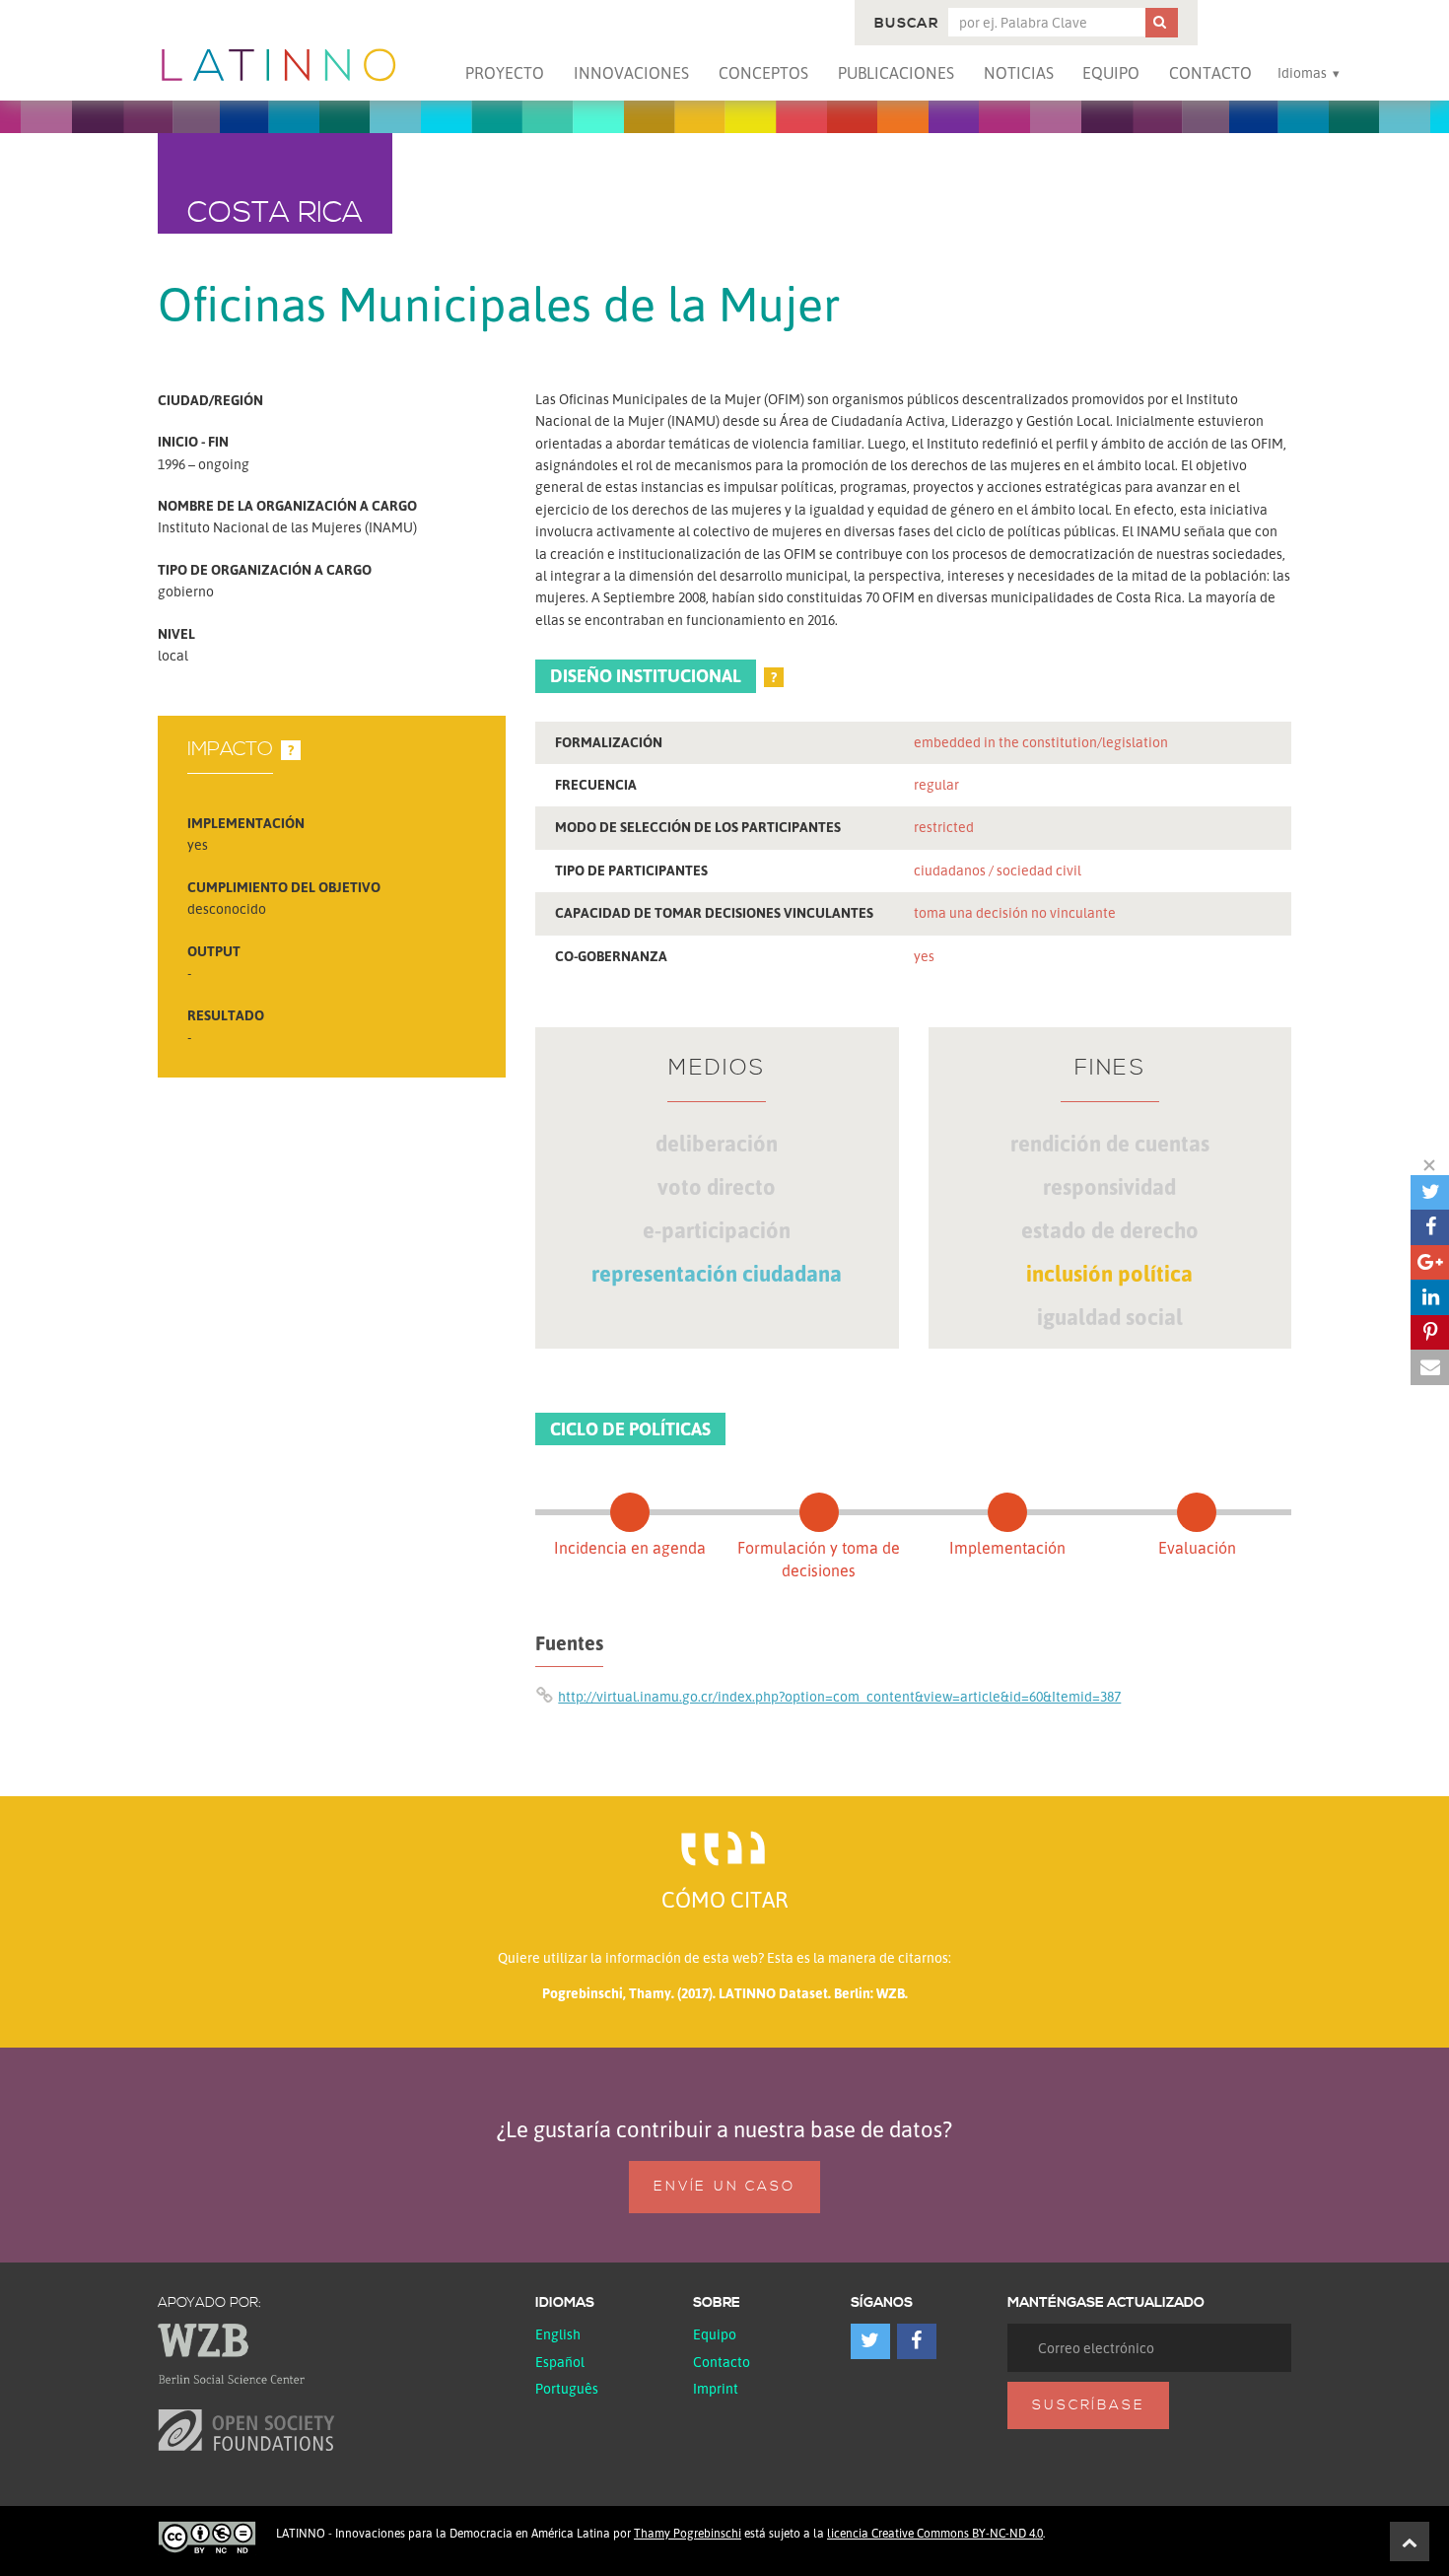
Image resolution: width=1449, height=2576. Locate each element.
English (558, 2334)
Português (567, 2388)
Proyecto (505, 73)
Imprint (716, 2388)
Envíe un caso (724, 2187)
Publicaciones (896, 73)
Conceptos (763, 73)
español (560, 2362)
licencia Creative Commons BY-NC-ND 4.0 (935, 2533)
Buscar (906, 24)
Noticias (1019, 73)
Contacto (1210, 73)
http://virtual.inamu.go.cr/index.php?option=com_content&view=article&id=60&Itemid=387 (839, 1696)
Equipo (1111, 73)
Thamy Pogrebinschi (688, 2533)
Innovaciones (631, 73)
